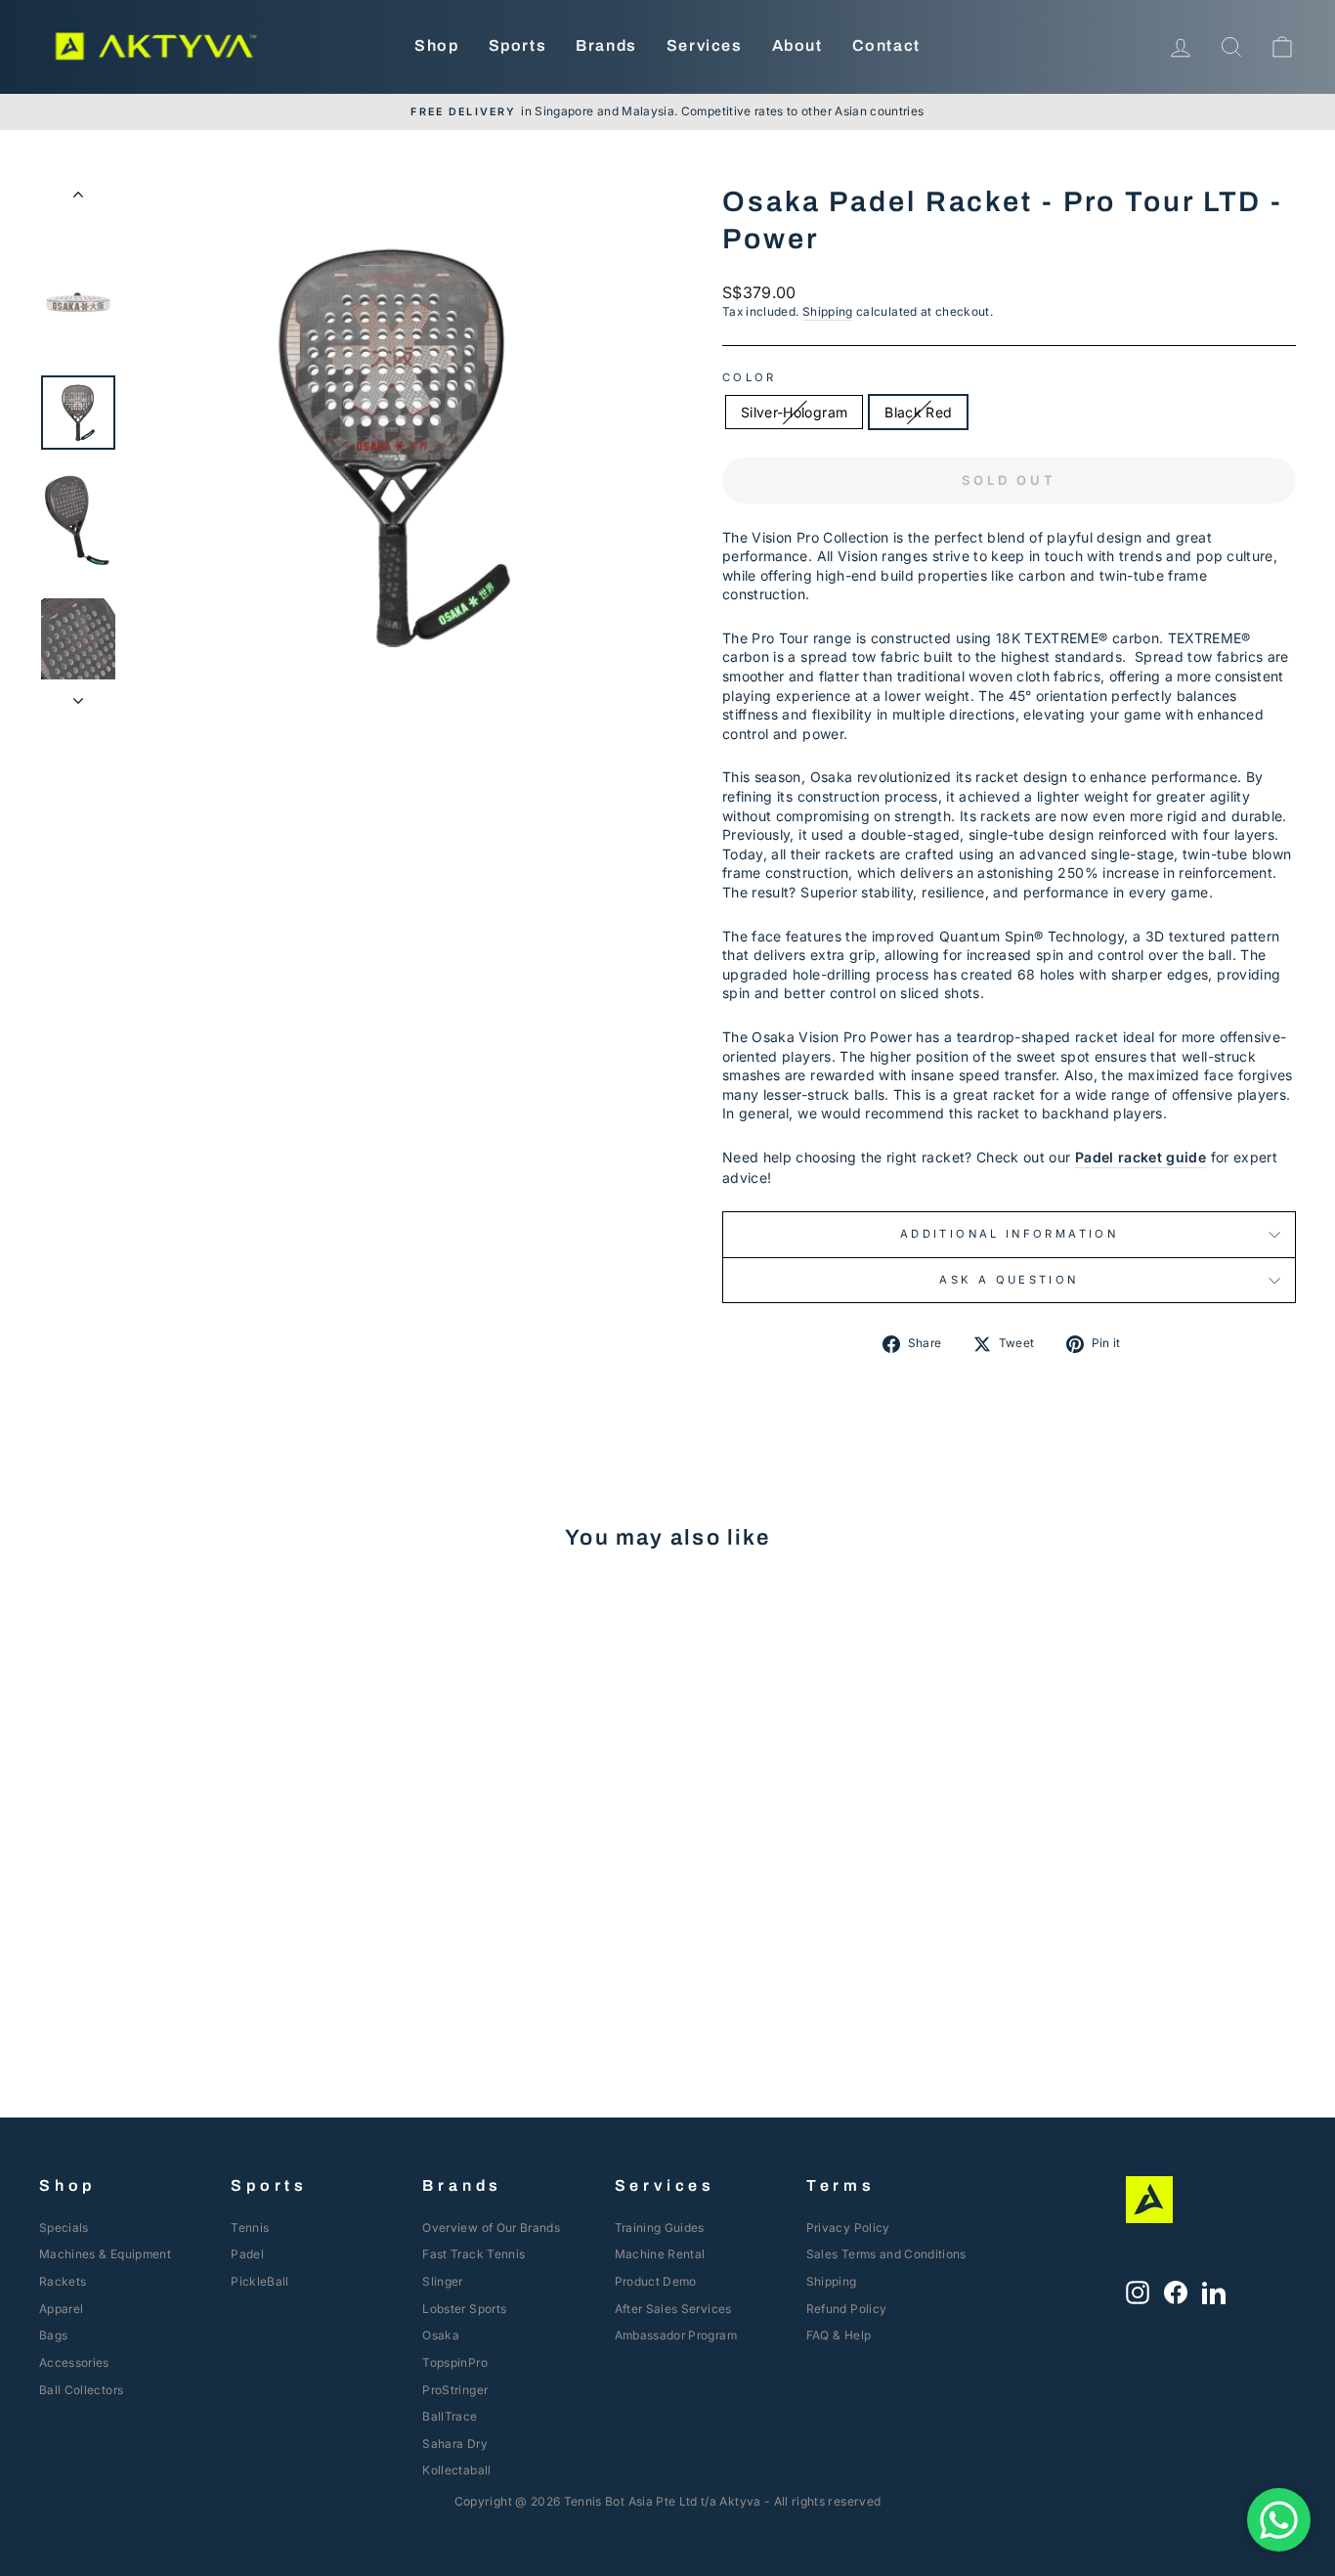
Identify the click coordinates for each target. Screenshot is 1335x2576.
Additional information (1009, 1234)
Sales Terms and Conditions (886, 2254)
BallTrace (450, 2416)
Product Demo (656, 2281)
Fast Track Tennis (474, 2254)
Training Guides (660, 2227)
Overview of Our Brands (491, 2227)
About (797, 45)
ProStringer (455, 2390)
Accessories (74, 2362)
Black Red (918, 412)
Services (705, 45)
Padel (247, 2254)
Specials (64, 2227)
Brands (606, 45)
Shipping (828, 311)
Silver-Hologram (794, 412)
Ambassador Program (676, 2335)
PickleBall (260, 2281)
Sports (518, 45)
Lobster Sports (464, 2309)
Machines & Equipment (105, 2254)
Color (750, 377)
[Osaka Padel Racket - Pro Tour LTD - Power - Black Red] (202, 1977)
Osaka (441, 2335)
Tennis (250, 2227)
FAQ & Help (839, 2335)
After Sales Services (673, 2309)
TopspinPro (455, 2362)
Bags (53, 2335)
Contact (886, 45)
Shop (436, 45)
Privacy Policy (848, 2227)
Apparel (61, 2309)
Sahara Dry (455, 2444)
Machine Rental (660, 2254)
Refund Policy (847, 2309)
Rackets (63, 2281)
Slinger (442, 2281)
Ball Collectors (81, 2390)
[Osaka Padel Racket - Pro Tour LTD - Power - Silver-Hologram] (175, 1977)
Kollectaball (456, 2470)
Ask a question (1009, 1280)
